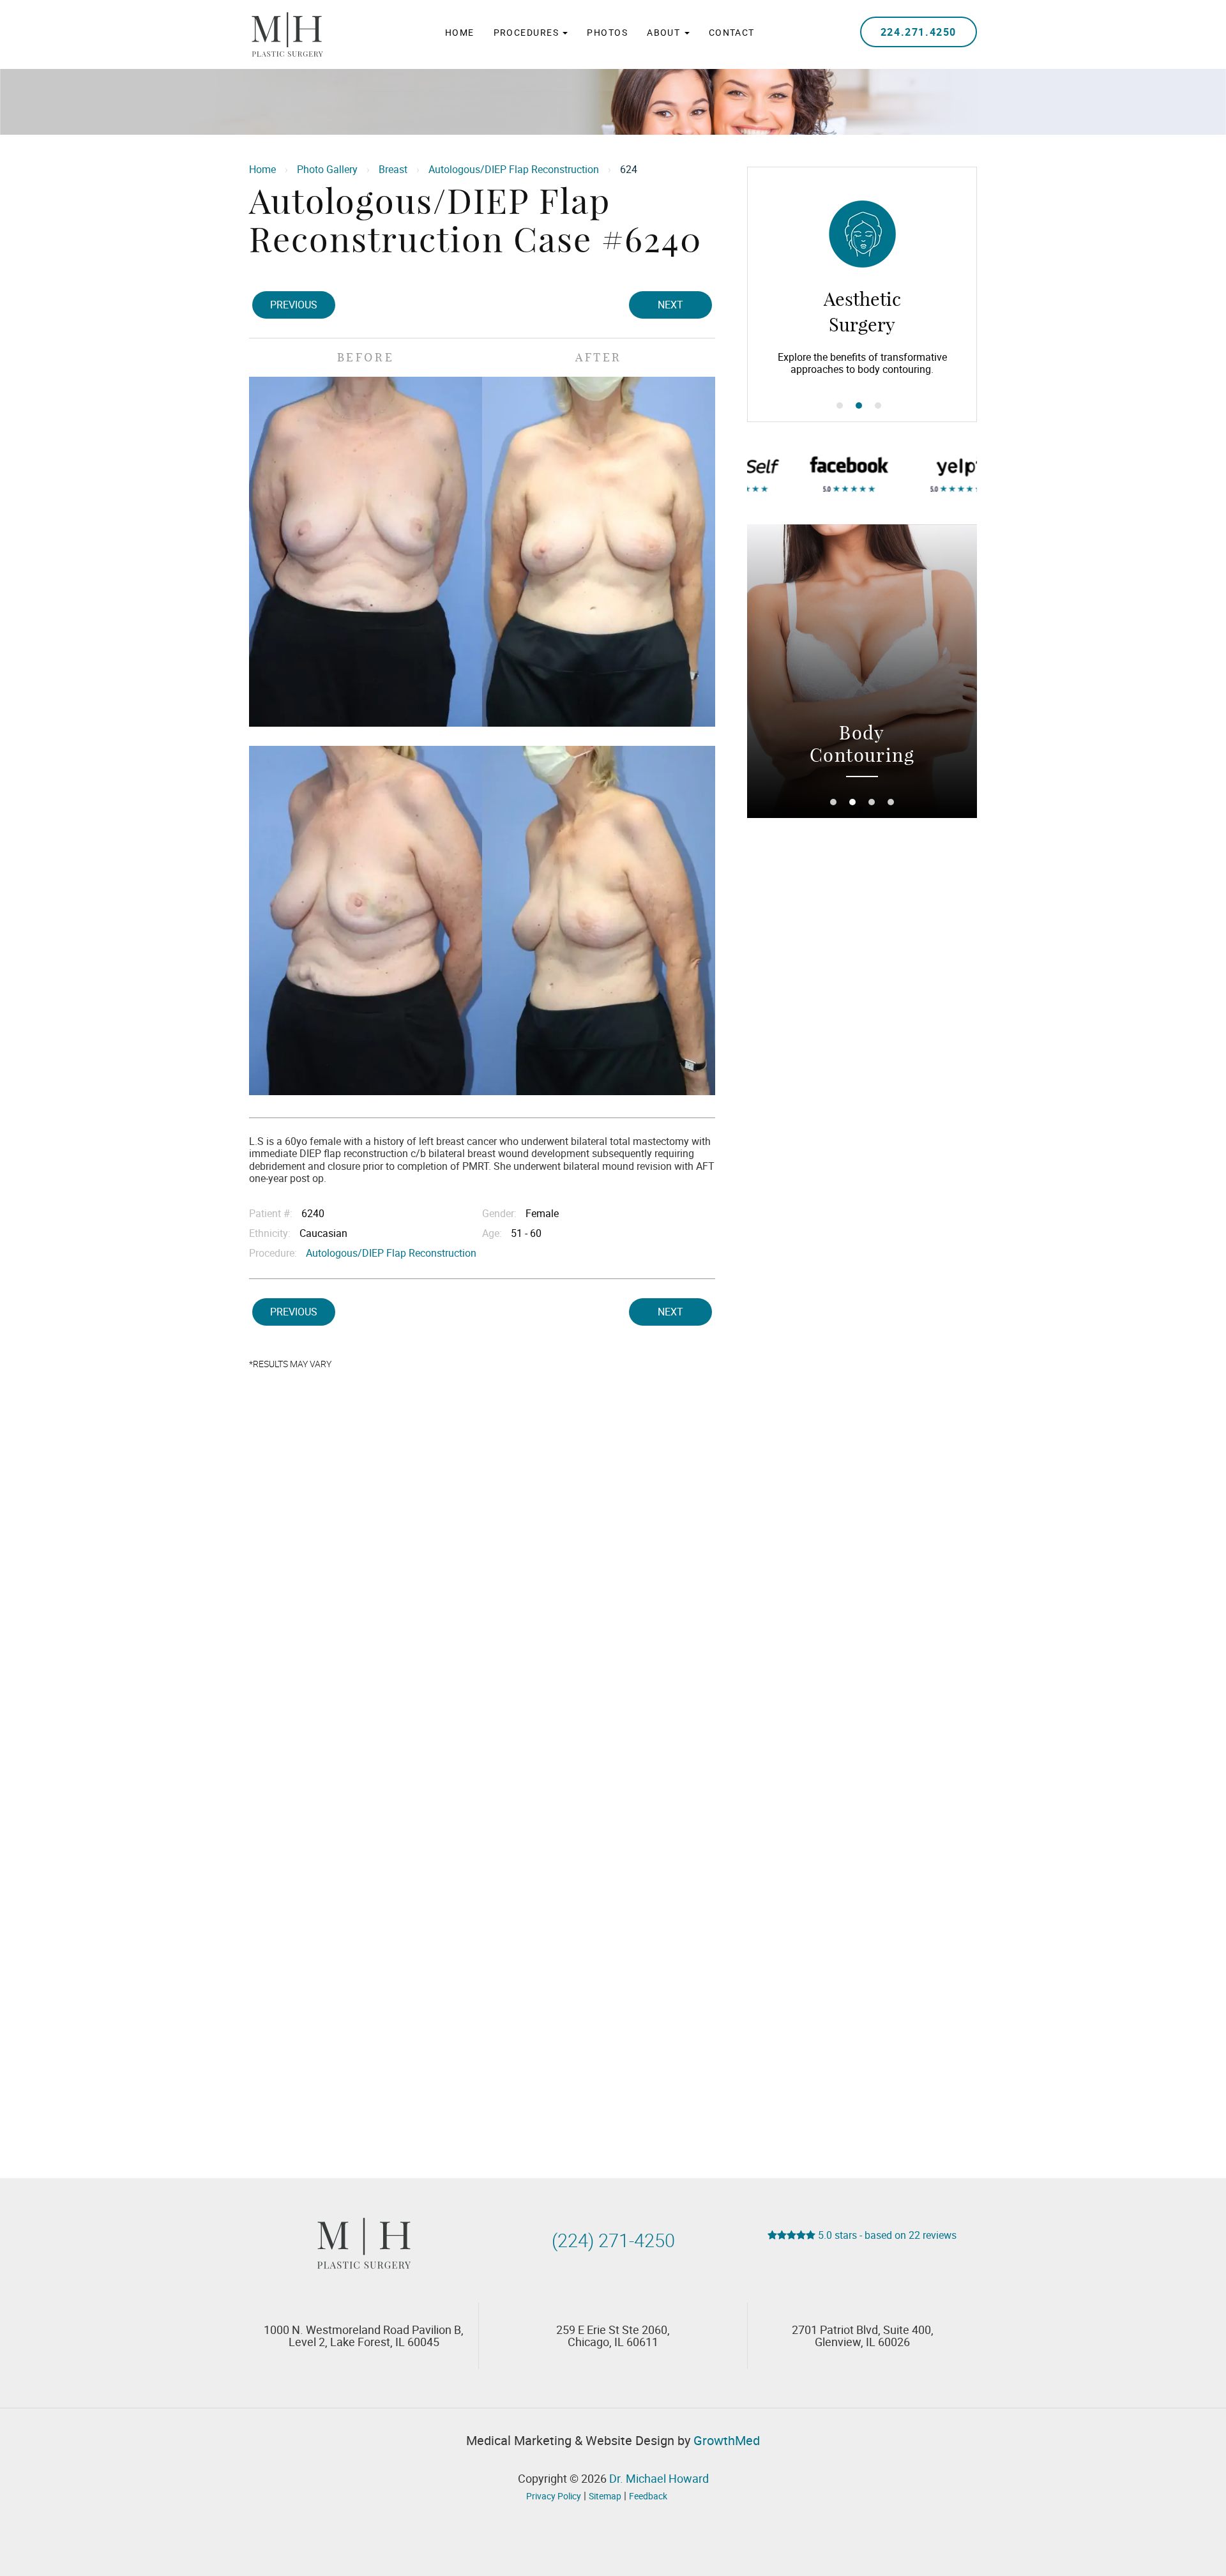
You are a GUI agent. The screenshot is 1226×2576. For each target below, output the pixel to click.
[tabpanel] (862, 294)
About (665, 32)
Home (460, 32)
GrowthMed (727, 2440)
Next (670, 305)
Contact (732, 32)
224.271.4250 (919, 32)
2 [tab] (859, 405)
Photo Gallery (327, 169)
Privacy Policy (554, 2496)
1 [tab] (840, 405)
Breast (393, 169)
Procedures (528, 32)
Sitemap (605, 2496)
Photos (607, 32)
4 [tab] (891, 802)
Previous (294, 305)
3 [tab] (878, 405)
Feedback (648, 2496)
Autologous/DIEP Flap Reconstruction (514, 169)
